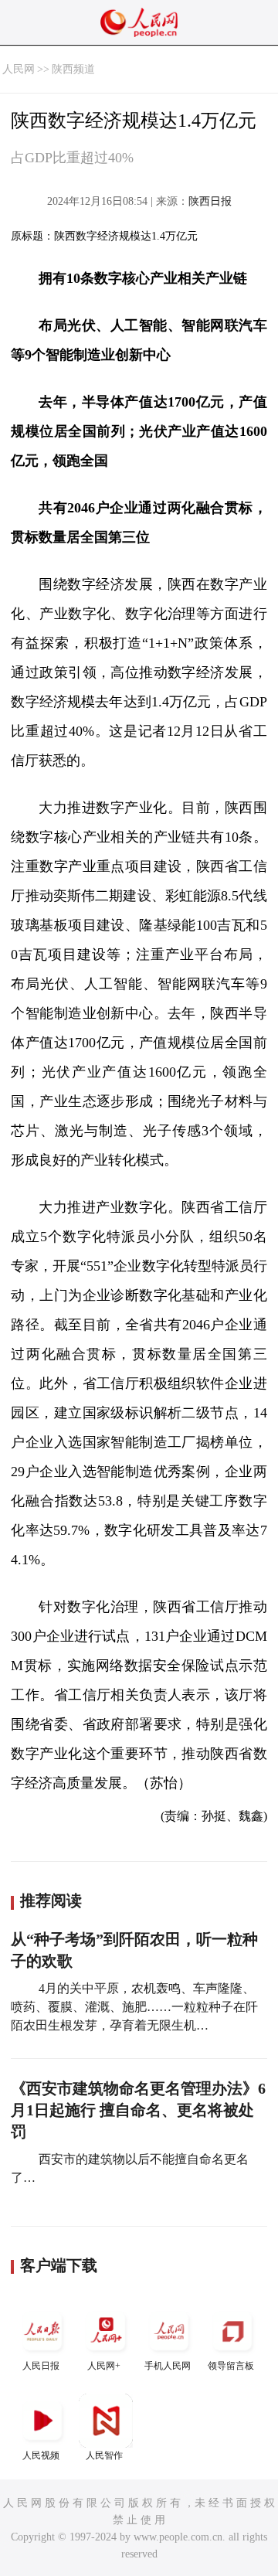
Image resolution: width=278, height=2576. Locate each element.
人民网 (19, 69)
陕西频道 (73, 69)
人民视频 (41, 2455)
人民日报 (41, 2366)
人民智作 (104, 2455)
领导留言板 (231, 2366)
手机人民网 (168, 2366)
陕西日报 (210, 201)
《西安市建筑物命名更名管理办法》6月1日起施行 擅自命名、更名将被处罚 (138, 2110)
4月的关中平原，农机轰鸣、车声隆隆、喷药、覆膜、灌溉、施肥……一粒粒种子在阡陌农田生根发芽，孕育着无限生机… (134, 2007)
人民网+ (104, 2366)
